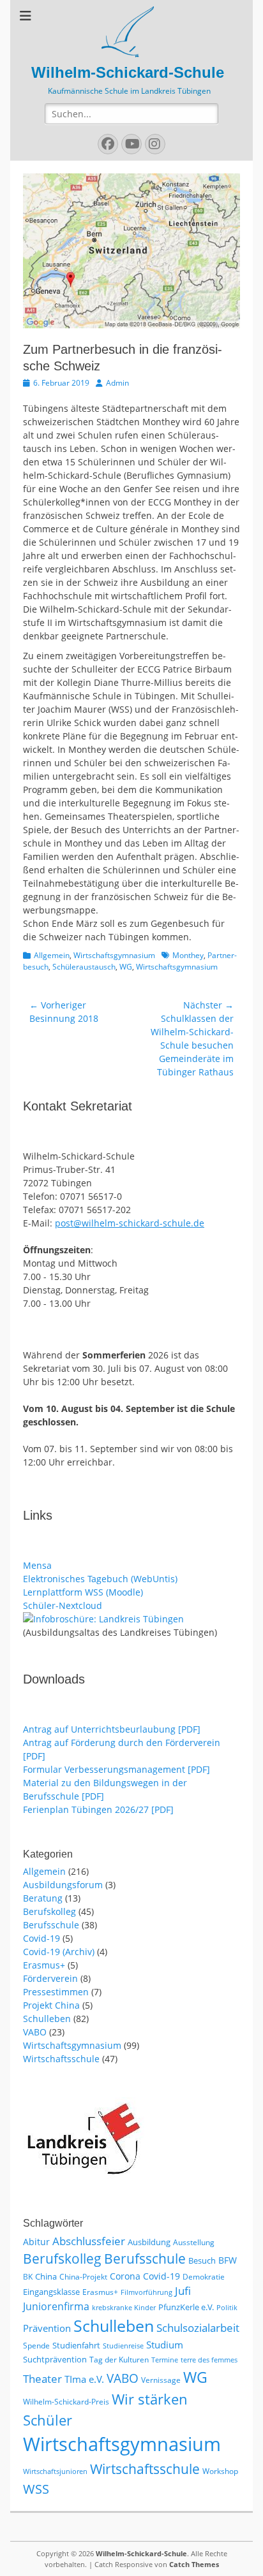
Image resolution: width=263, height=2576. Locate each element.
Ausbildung (149, 2242)
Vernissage (161, 2380)
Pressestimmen (56, 1992)
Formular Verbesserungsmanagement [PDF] (116, 1769)
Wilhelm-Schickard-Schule (128, 72)
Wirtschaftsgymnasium (114, 955)
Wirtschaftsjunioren (55, 2471)
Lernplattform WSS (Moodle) (83, 1592)
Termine (165, 2360)
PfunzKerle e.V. (186, 2307)
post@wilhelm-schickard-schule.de (130, 1223)
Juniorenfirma (56, 2306)
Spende (36, 2346)
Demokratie (204, 2277)
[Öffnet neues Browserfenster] (103, 1619)
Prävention (47, 2328)
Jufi (183, 2291)
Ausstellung (194, 2242)
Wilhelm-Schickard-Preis (66, 2402)
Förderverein (50, 1978)
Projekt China (51, 2005)
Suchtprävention (55, 2359)
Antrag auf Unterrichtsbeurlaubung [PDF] (112, 1729)
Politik (227, 2308)
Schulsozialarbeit (198, 2328)
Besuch (202, 2260)
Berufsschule (51, 1925)
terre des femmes (209, 2360)
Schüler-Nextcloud (63, 1605)
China (46, 2276)
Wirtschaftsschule (61, 2059)
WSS (36, 2489)
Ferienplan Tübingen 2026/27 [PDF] (98, 1809)
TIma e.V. (84, 2379)
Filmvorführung (147, 2292)
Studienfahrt (76, 2345)
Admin (117, 383)
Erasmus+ (44, 1965)
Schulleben (47, 2019)
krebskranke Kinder (124, 2308)
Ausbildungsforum (63, 1885)
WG (126, 967)
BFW (228, 2260)
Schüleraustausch (84, 967)
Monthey (188, 955)
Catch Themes (194, 2564)
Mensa (37, 1565)
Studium (165, 2345)
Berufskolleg (49, 1911)
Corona (125, 2276)
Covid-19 (41, 1938)
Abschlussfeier (89, 2241)
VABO (35, 2032)
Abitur (36, 2242)
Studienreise (123, 2346)
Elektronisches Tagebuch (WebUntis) (100, 1579)
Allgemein (52, 955)
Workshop (220, 2471)
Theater (42, 2379)
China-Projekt (83, 2277)
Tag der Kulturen (119, 2360)
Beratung (43, 1898)
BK (28, 2277)
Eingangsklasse (51, 2292)
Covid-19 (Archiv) (59, 1952)
